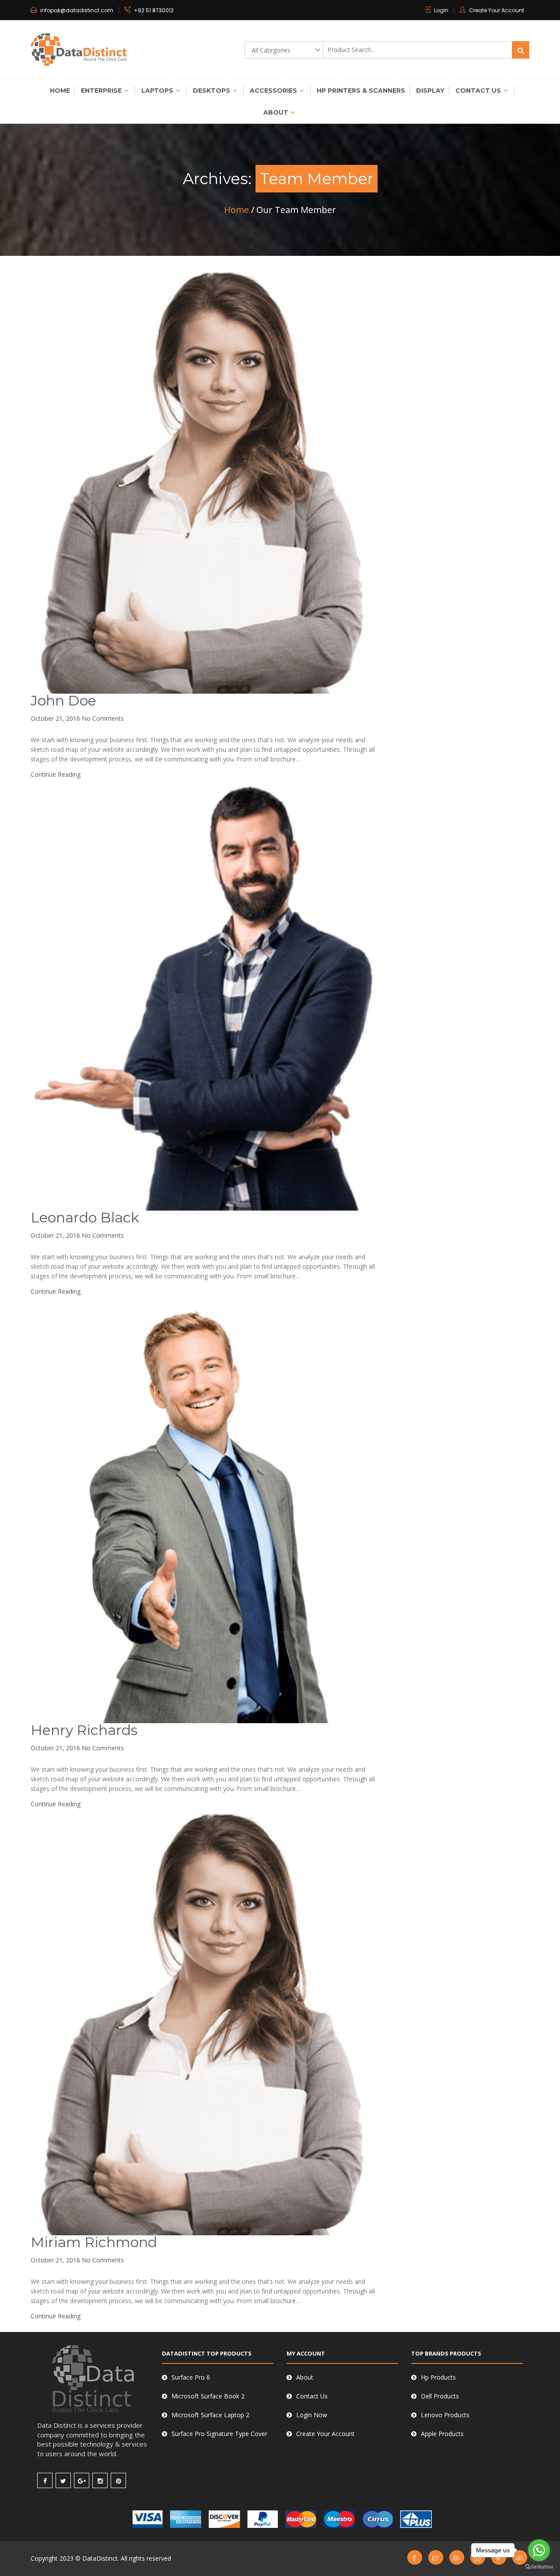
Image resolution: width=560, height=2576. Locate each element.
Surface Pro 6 (191, 2377)
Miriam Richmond (94, 2242)
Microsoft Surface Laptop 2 (210, 2415)
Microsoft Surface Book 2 (208, 2396)
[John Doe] (203, 480)
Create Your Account (497, 10)
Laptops (157, 91)
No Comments (103, 718)
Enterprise (101, 91)
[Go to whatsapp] (539, 2550)
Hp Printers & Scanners (361, 91)
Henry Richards (84, 1730)
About (276, 112)
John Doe (63, 700)
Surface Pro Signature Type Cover (219, 2434)
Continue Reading (56, 774)
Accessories (273, 91)
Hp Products (438, 2377)
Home (60, 91)
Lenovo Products (445, 2415)
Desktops (212, 91)
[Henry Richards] (203, 1509)
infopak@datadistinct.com (77, 10)
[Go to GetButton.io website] (539, 2567)
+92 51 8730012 (154, 10)
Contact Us (478, 91)
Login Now (312, 2415)
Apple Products (442, 2434)
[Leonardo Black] (203, 994)
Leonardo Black (85, 1217)
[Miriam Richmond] (203, 2021)
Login (441, 10)
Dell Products (440, 2396)
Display (430, 91)
